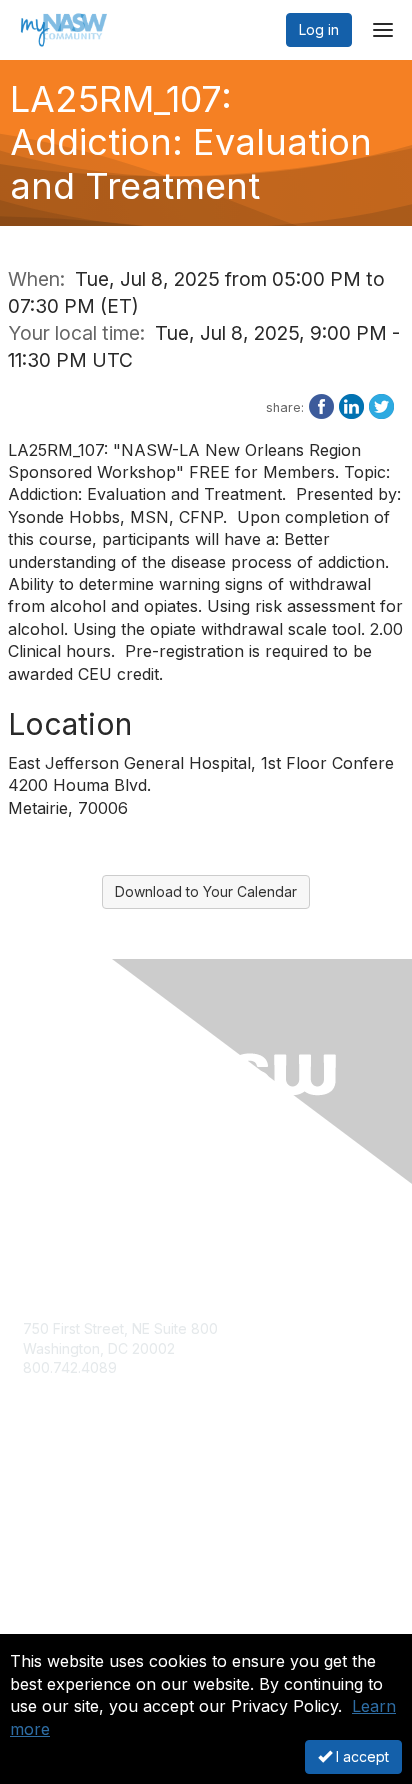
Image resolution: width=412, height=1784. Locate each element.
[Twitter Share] (381, 405)
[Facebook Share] (321, 405)
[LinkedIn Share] (351, 405)
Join (37, 1519)
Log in (319, 29)
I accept (360, 1756)
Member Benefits (79, 1538)
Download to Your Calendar (206, 891)
